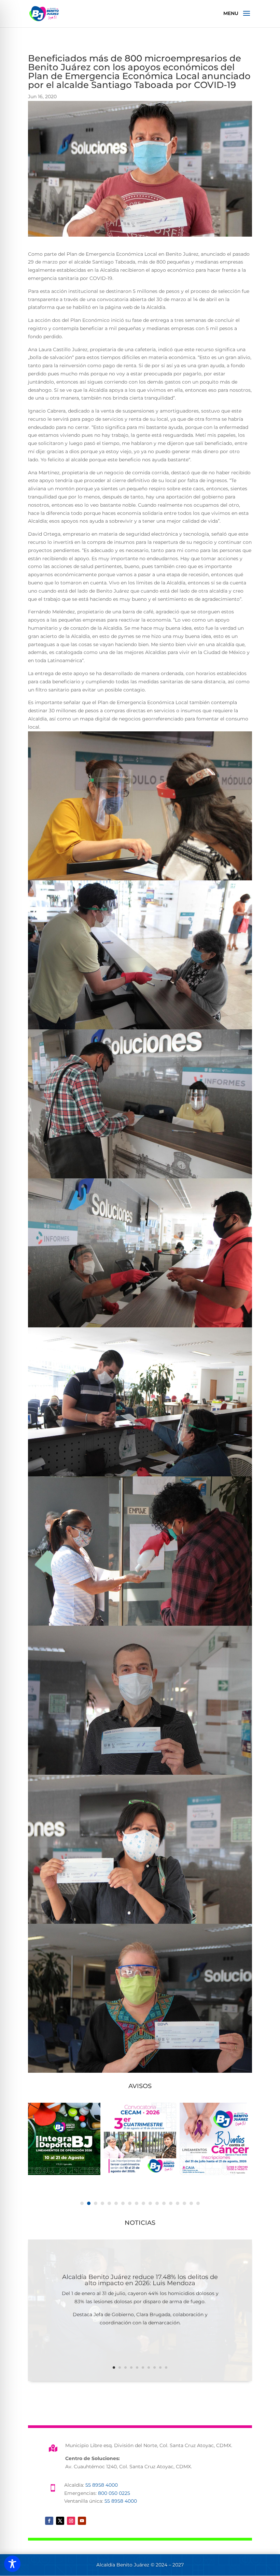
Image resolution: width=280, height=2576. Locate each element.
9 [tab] (137, 2203)
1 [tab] (82, 2203)
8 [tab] (130, 2203)
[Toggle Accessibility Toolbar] (12, 2564)
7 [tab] (123, 2203)
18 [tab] (198, 2203)
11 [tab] (150, 2203)
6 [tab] (116, 2203)
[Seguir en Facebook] (49, 2521)
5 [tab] (109, 2203)
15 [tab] (178, 2203)
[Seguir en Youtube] (82, 2521)
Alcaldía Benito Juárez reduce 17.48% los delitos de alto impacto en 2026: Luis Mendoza (140, 2280)
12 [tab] (157, 2203)
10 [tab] (143, 2203)
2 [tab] (89, 2203)
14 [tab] (171, 2203)
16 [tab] (184, 2203)
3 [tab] (96, 2203)
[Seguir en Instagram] (71, 2521)
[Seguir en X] (60, 2521)
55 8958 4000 (102, 2485)
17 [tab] (191, 2203)
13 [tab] (164, 2203)
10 (166, 2367)
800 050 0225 (114, 2493)
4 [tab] (102, 2203)
